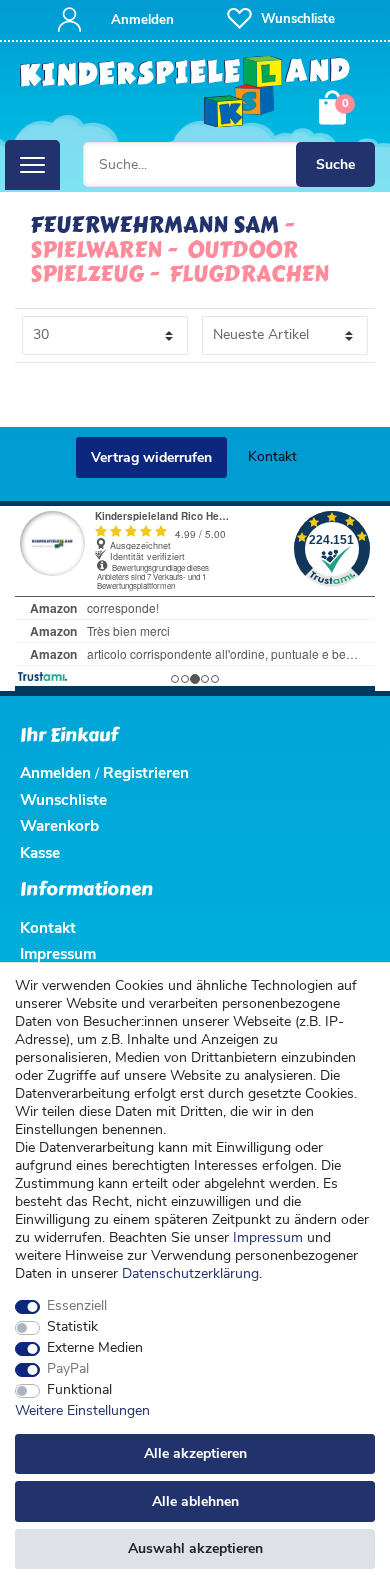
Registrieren (146, 772)
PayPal (68, 1369)
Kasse (40, 852)
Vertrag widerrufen (151, 457)
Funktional (79, 1390)
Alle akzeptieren (195, 1453)
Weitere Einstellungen (82, 1411)
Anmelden (55, 772)
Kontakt (272, 456)
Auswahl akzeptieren (195, 1548)
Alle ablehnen (195, 1501)
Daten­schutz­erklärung (190, 1273)
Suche (335, 164)
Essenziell (77, 1306)
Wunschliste (63, 799)
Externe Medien (95, 1348)
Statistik (72, 1327)
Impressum (268, 1237)
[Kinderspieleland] (185, 92)
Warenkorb (59, 825)
